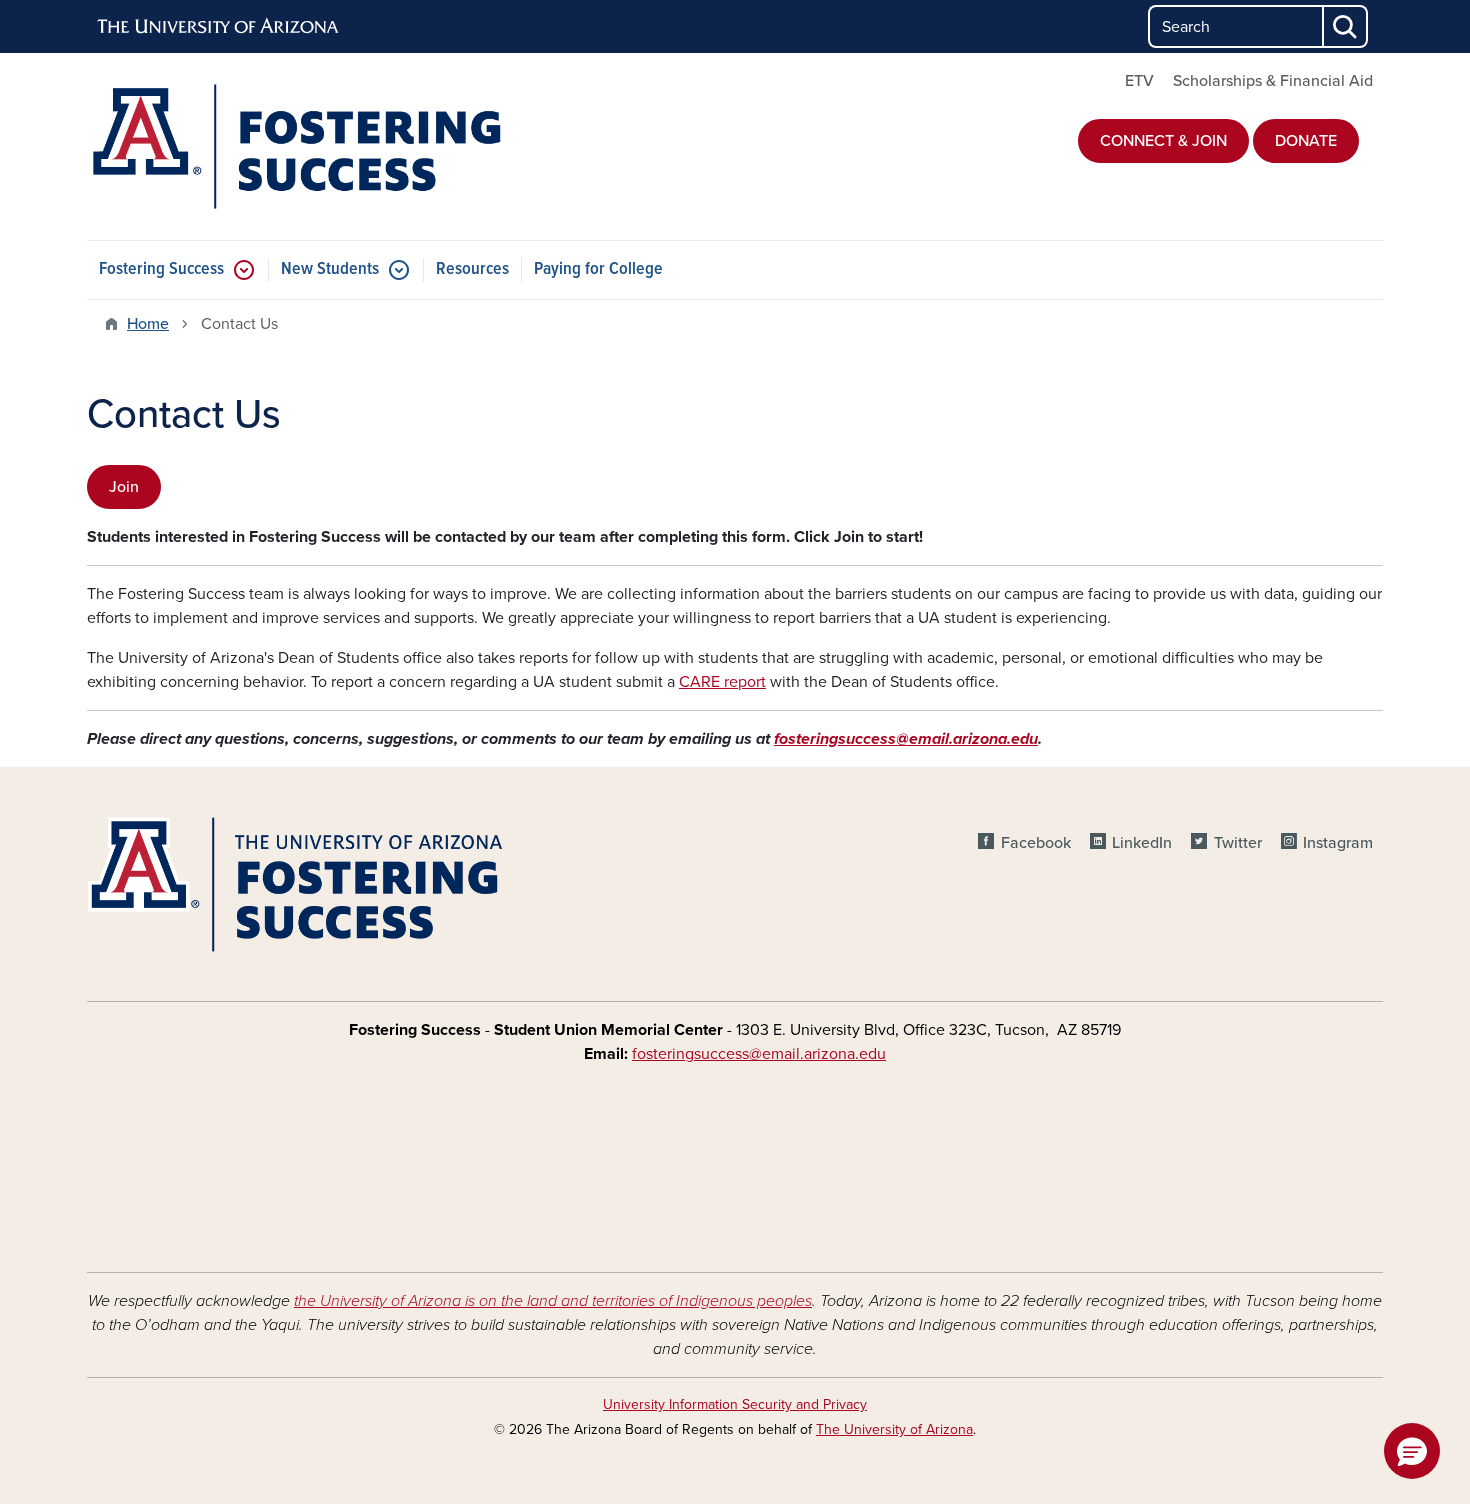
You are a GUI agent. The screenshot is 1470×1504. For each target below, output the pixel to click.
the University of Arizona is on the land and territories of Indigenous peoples (553, 1301)
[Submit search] (1346, 26)
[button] (1412, 1451)
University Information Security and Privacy (735, 1404)
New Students (330, 269)
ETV (1139, 81)
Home (148, 324)
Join (124, 487)
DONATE (1306, 141)
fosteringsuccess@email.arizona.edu (906, 739)
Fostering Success (161, 269)
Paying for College (598, 269)
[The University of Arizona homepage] (219, 27)
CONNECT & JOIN (1163, 141)
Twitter (1237, 843)
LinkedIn (1142, 843)
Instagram (1338, 843)
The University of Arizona (894, 1429)
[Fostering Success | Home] (295, 146)
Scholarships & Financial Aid (1273, 81)
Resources (472, 269)
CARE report (722, 682)
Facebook (1035, 843)
